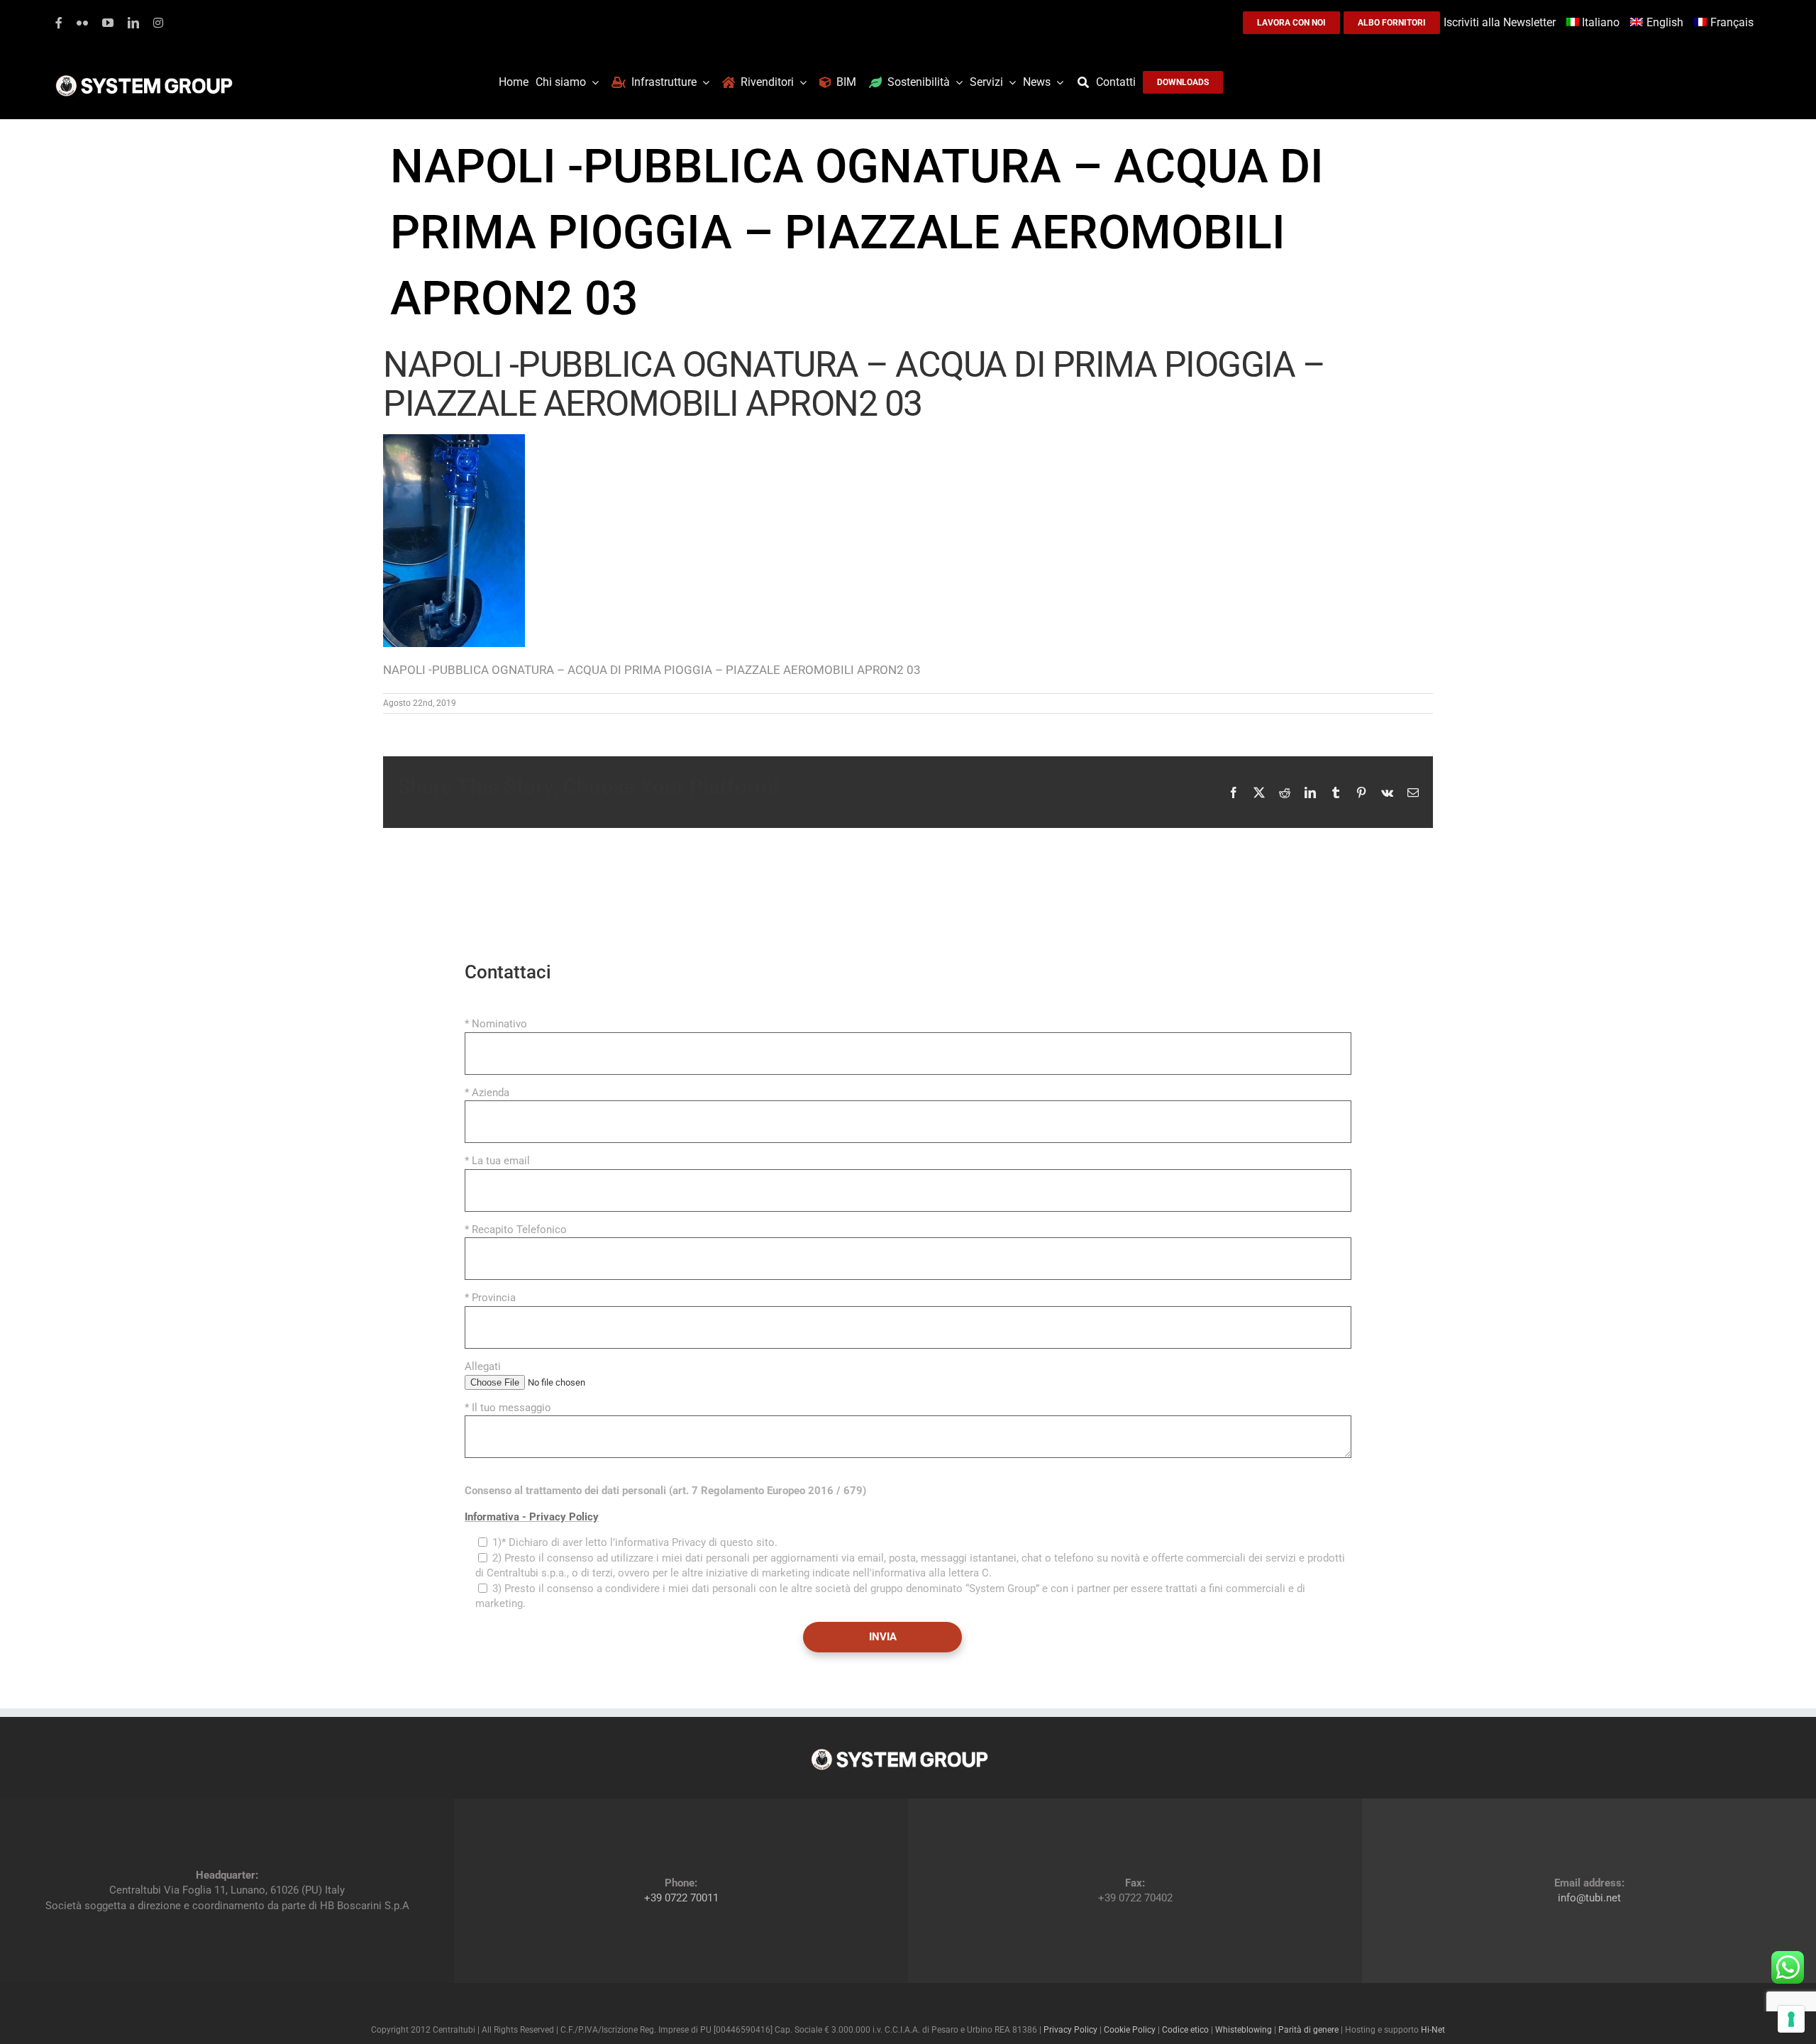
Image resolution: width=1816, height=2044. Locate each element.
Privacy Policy (1070, 2030)
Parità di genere (1308, 2030)
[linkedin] (133, 23)
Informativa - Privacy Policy (532, 1517)
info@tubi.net (1589, 1898)
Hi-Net (1433, 2030)
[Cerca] (1087, 82)
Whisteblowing (1244, 2030)
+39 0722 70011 (681, 1898)
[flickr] (82, 23)
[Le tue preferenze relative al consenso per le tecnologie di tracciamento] (1791, 2019)
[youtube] (108, 23)
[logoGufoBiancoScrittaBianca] (144, 79)
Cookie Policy (1130, 2030)
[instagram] (158, 23)
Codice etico (1185, 2030)
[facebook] (59, 23)
